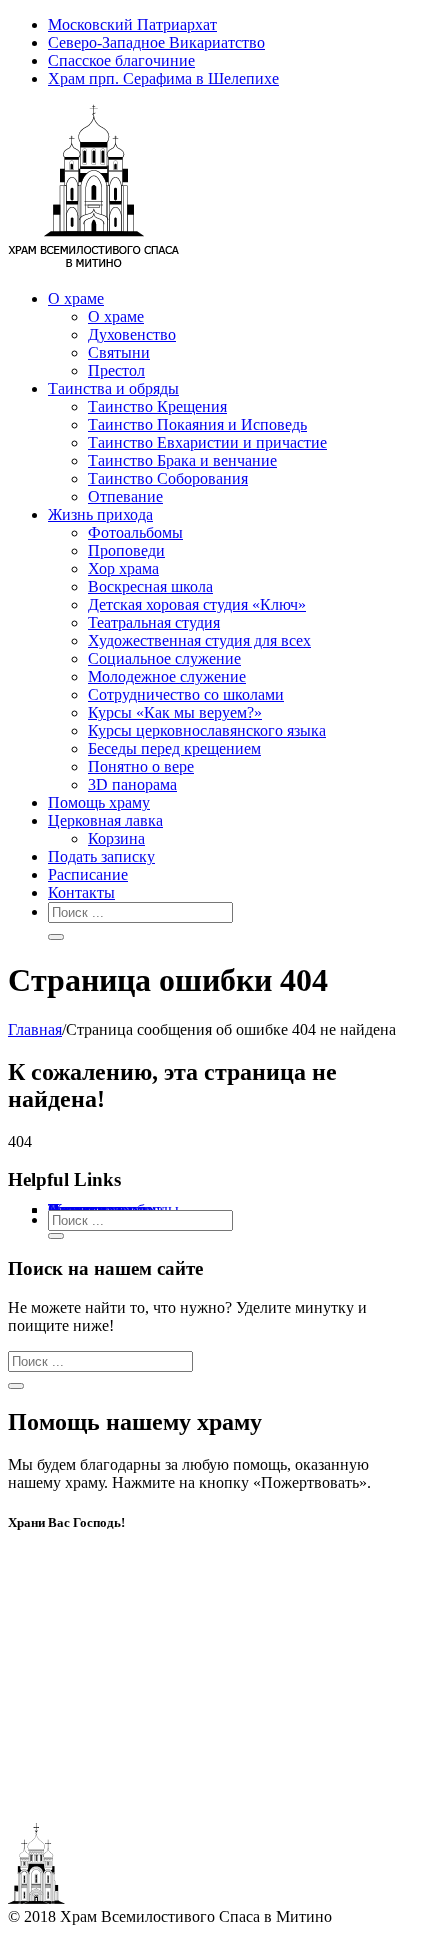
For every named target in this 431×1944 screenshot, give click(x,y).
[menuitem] (235, 25)
